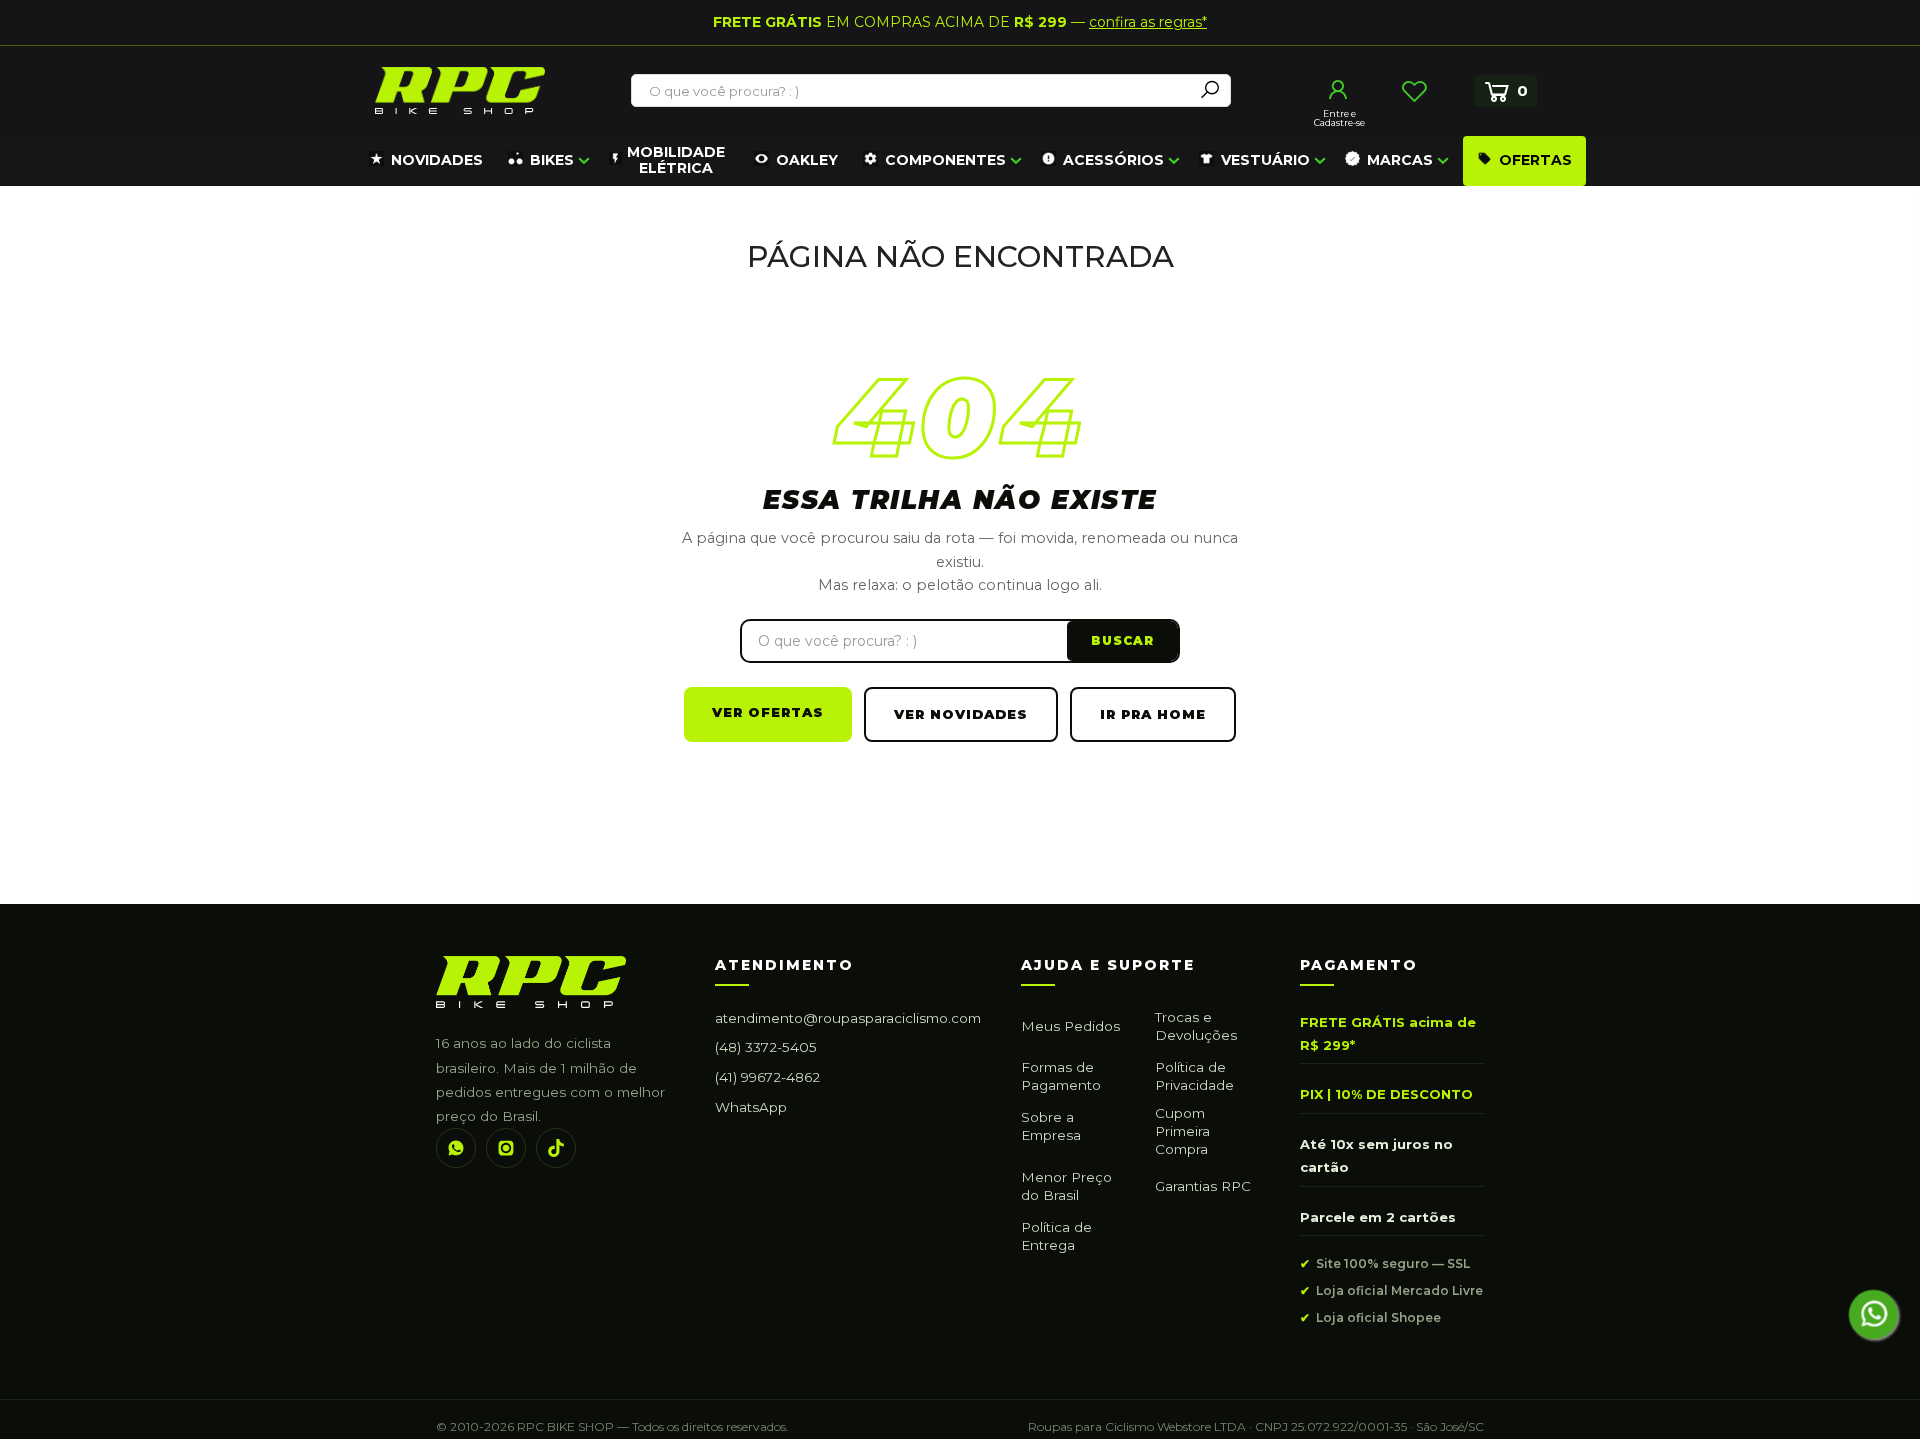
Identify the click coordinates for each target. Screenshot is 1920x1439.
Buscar (1122, 640)
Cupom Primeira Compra (1182, 1131)
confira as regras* (1148, 22)
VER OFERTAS (768, 712)
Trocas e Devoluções (1196, 1026)
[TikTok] (556, 1148)
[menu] (975, 161)
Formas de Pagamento (1061, 1076)
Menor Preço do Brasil (1066, 1186)
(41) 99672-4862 (767, 1077)
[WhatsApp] (456, 1148)
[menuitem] (426, 161)
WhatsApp (751, 1107)
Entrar (1339, 90)
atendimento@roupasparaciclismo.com (848, 1018)
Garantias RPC (1203, 1186)
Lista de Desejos (1414, 91)
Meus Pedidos (1070, 1026)
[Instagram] (506, 1148)
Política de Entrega (1056, 1236)
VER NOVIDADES (961, 714)
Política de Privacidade (1194, 1076)
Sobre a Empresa (1051, 1126)
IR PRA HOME (1153, 714)
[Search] (1210, 90)
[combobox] (913, 91)
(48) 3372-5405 (766, 1047)
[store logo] (460, 90)
